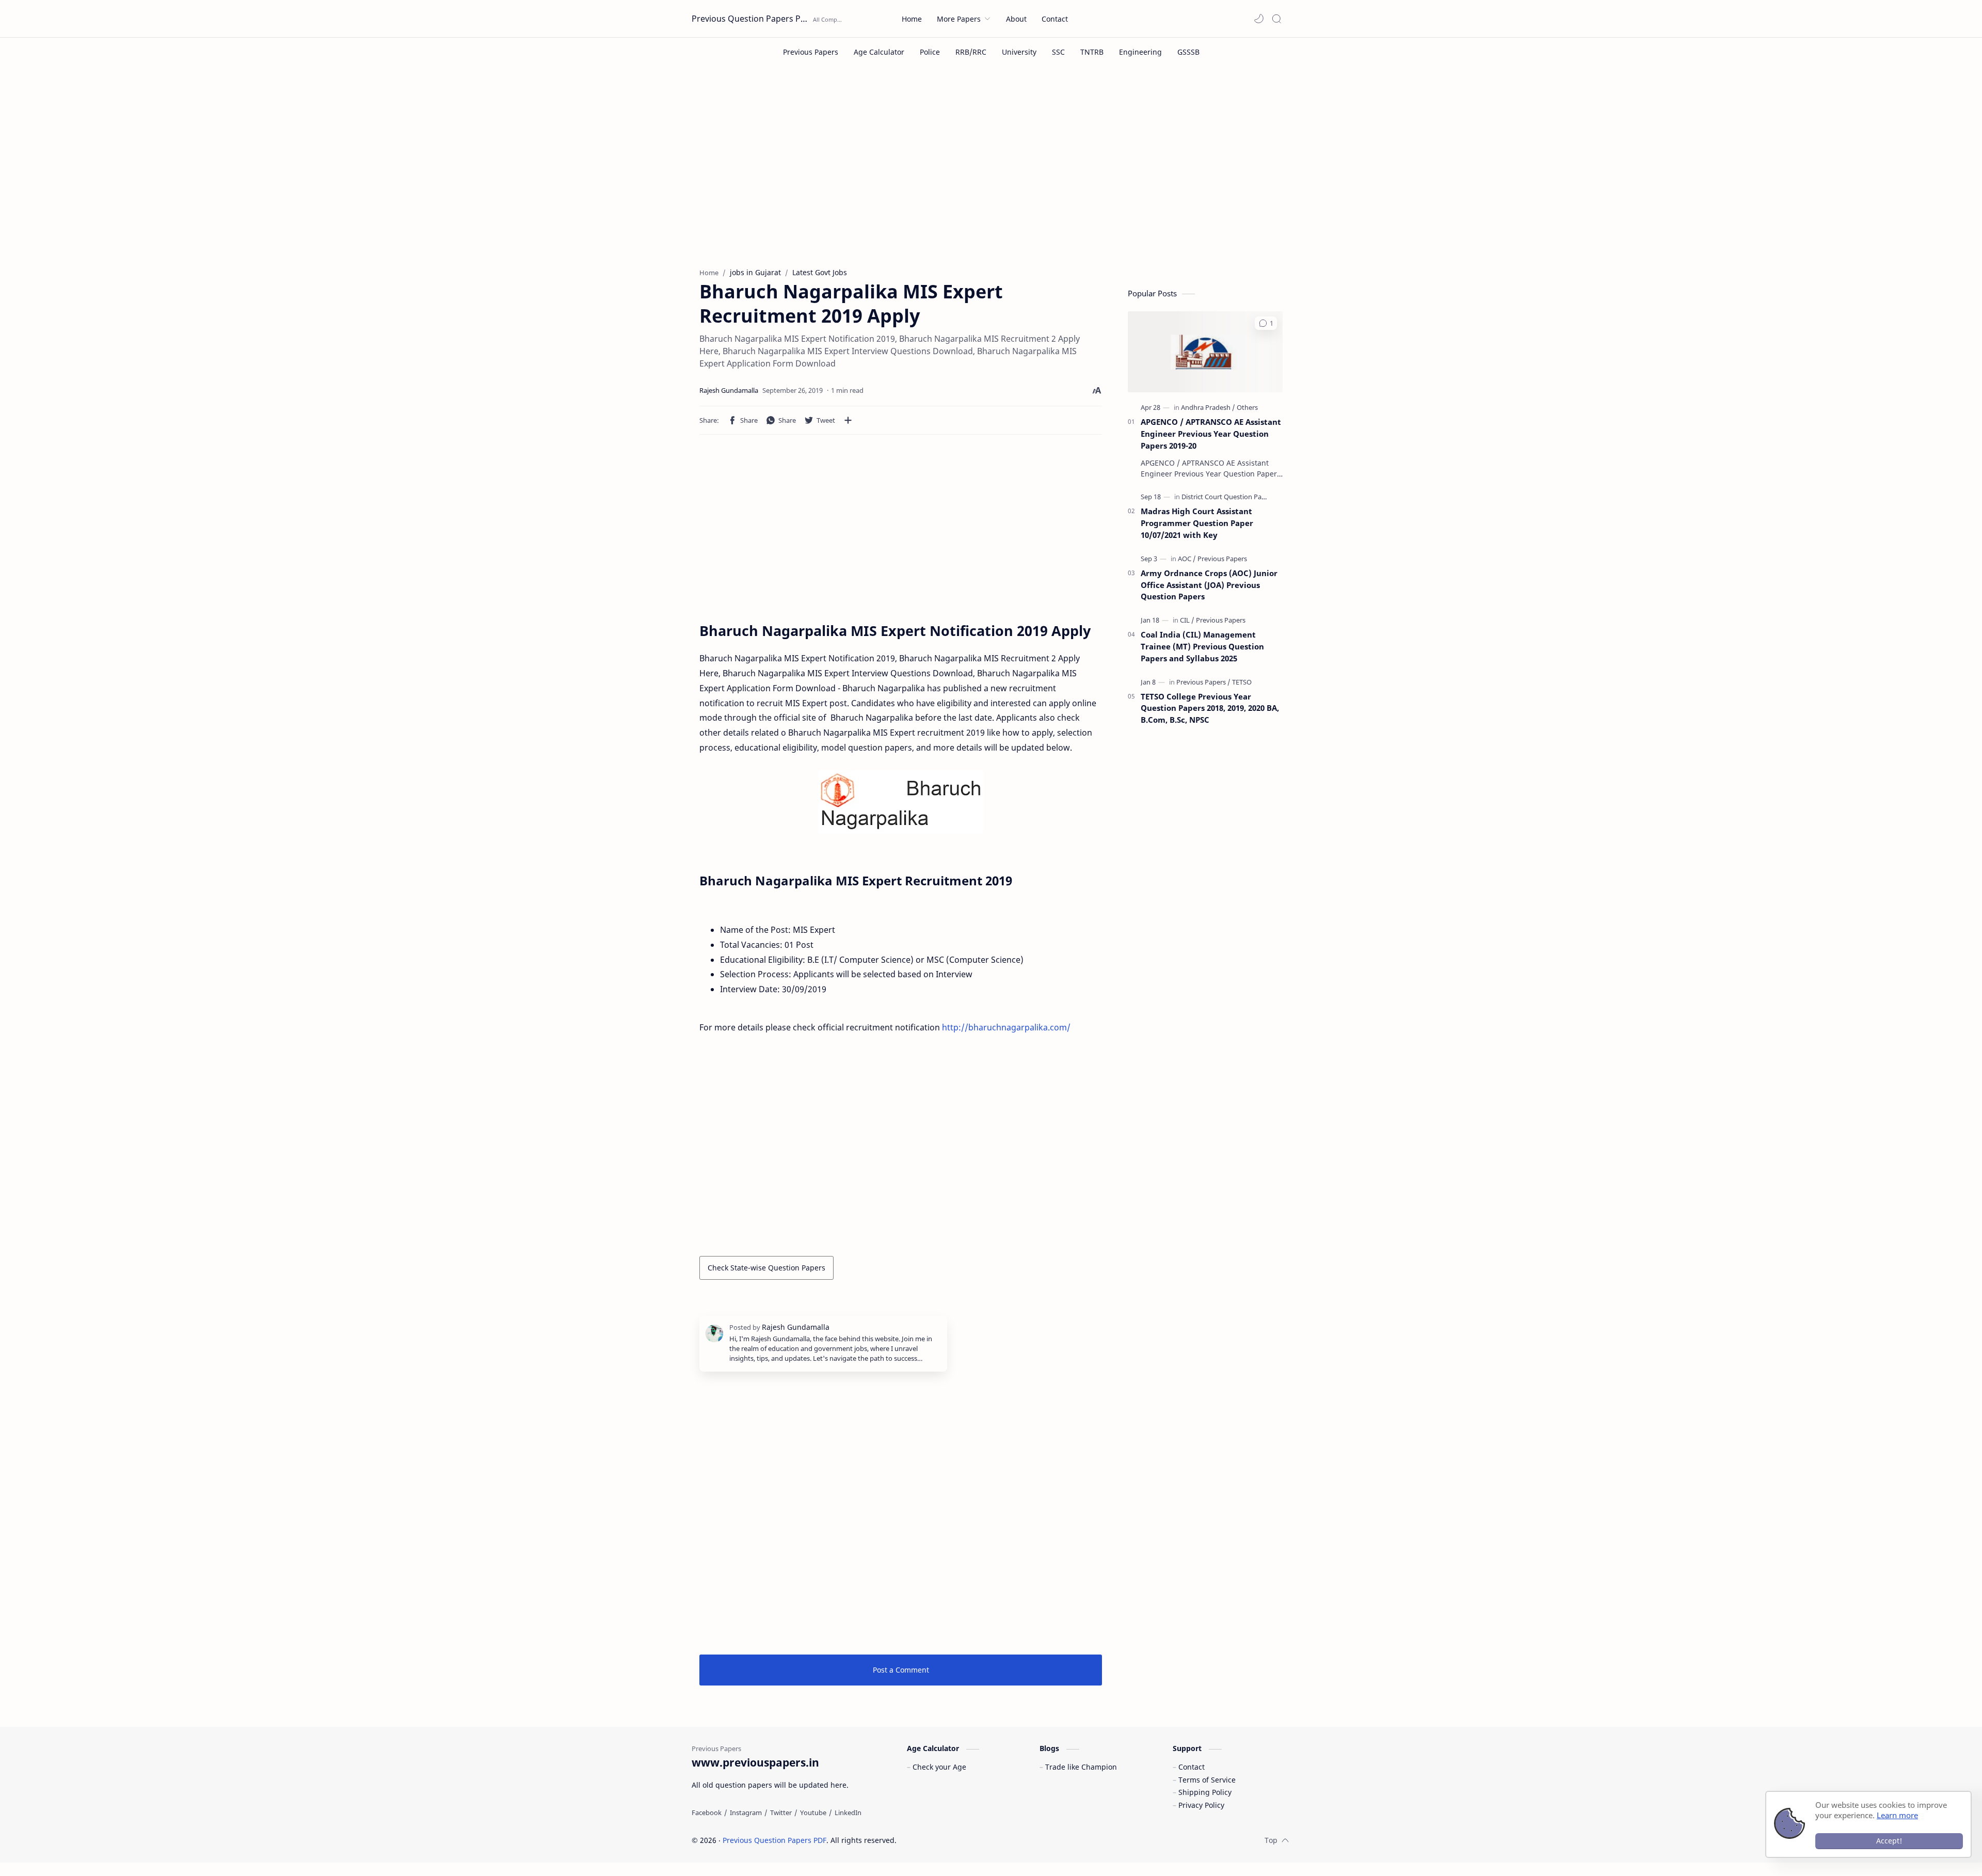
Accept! (1889, 1841)
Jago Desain (966, 1840)
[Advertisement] (991, 174)
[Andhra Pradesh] (1208, 407)
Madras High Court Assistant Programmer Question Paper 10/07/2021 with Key (1197, 523)
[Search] (1276, 19)
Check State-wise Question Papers (766, 1268)
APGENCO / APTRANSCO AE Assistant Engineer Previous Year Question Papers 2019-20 (1211, 434)
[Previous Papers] (811, 52)
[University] (1019, 52)
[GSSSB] (1188, 52)
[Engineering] (1140, 52)
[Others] (1247, 407)
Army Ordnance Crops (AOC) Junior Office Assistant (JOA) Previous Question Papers (1209, 585)
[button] (1259, 19)
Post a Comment (901, 1670)
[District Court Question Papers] (1228, 497)
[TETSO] (1242, 682)
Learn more (1897, 1815)
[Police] (930, 52)
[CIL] (1187, 620)
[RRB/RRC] (971, 52)
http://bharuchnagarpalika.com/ (1006, 1027)
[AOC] (1187, 559)
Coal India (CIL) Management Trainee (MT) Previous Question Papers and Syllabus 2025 (1202, 646)
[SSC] (1058, 52)
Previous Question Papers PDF (751, 19)
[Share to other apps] (848, 420)
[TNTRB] (1092, 52)
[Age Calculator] (879, 52)
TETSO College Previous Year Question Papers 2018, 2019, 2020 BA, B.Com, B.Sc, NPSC (1210, 708)
